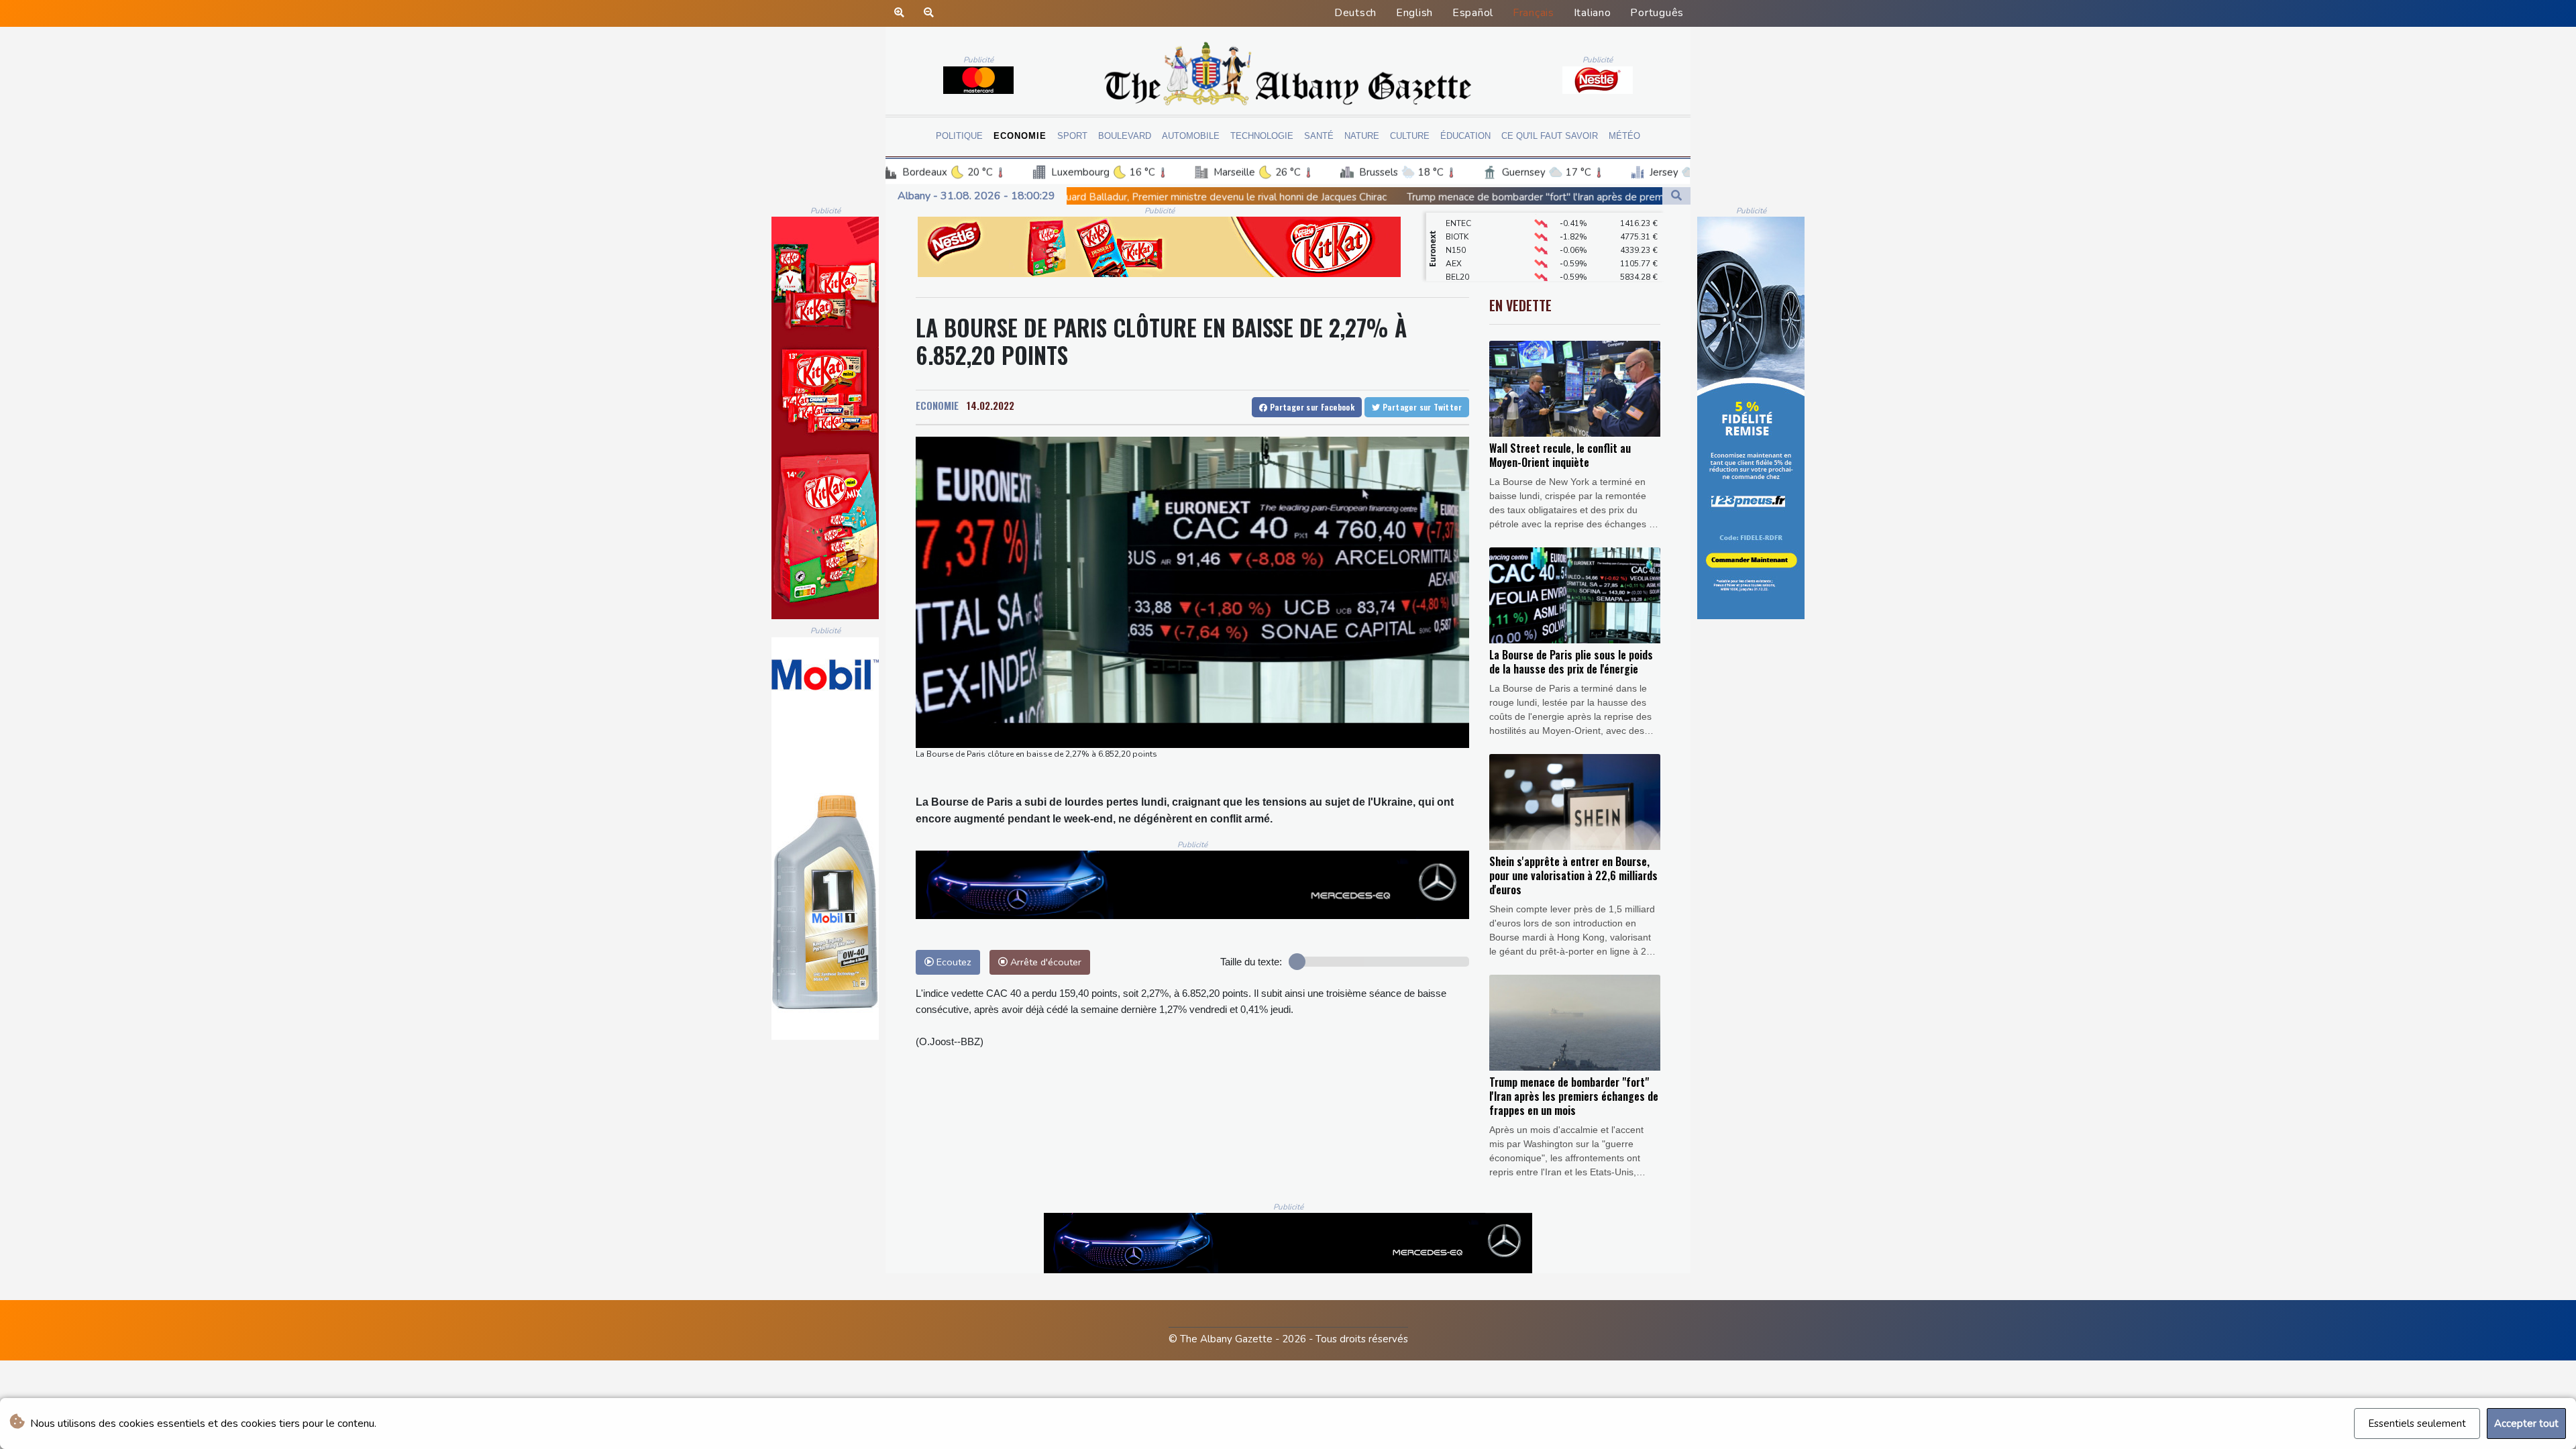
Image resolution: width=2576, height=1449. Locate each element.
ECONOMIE (937, 405)
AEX (1454, 231)
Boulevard (1125, 136)
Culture (1410, 136)
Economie (1020, 136)
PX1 (1453, 258)
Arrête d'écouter (1044, 962)
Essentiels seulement (2417, 1424)
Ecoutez (953, 962)
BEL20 (1457, 245)
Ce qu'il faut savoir (1550, 136)
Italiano (1593, 13)
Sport (1072, 136)
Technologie (1262, 136)
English (1414, 13)
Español (1473, 13)
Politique (959, 136)
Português (1657, 13)
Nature (1362, 136)
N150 (1456, 218)
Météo (1624, 136)
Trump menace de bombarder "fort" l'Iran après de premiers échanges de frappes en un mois (1349, 197)
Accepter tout (2526, 1424)
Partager (1311, 407)
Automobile (1191, 136)
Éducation (1465, 136)
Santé (1319, 136)
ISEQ (1455, 272)
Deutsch (1355, 13)
